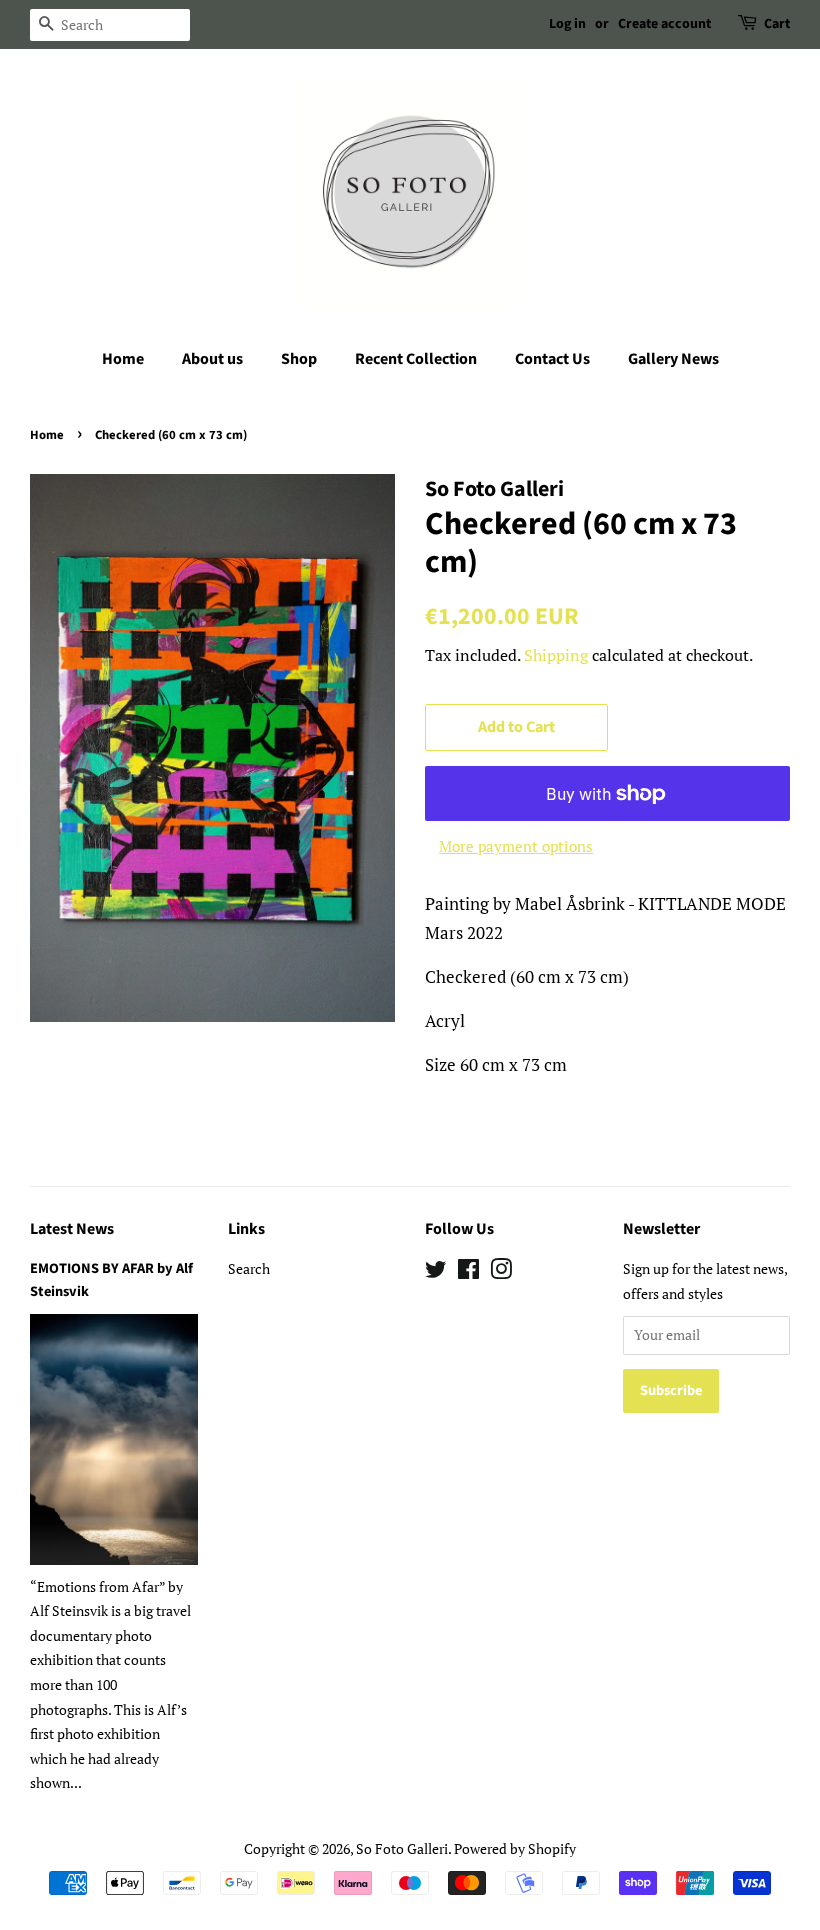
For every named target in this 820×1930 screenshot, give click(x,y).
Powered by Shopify (515, 1848)
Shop (299, 359)
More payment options (516, 846)
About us (212, 359)
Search (249, 1268)
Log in (567, 24)
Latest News (72, 1229)
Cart (777, 24)
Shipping (556, 655)
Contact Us (552, 359)
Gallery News (673, 359)
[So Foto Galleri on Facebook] (468, 1272)
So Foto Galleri (402, 1848)
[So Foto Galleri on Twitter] (436, 1272)
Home (123, 359)
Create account (664, 24)
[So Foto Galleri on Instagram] (501, 1272)
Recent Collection (416, 359)
